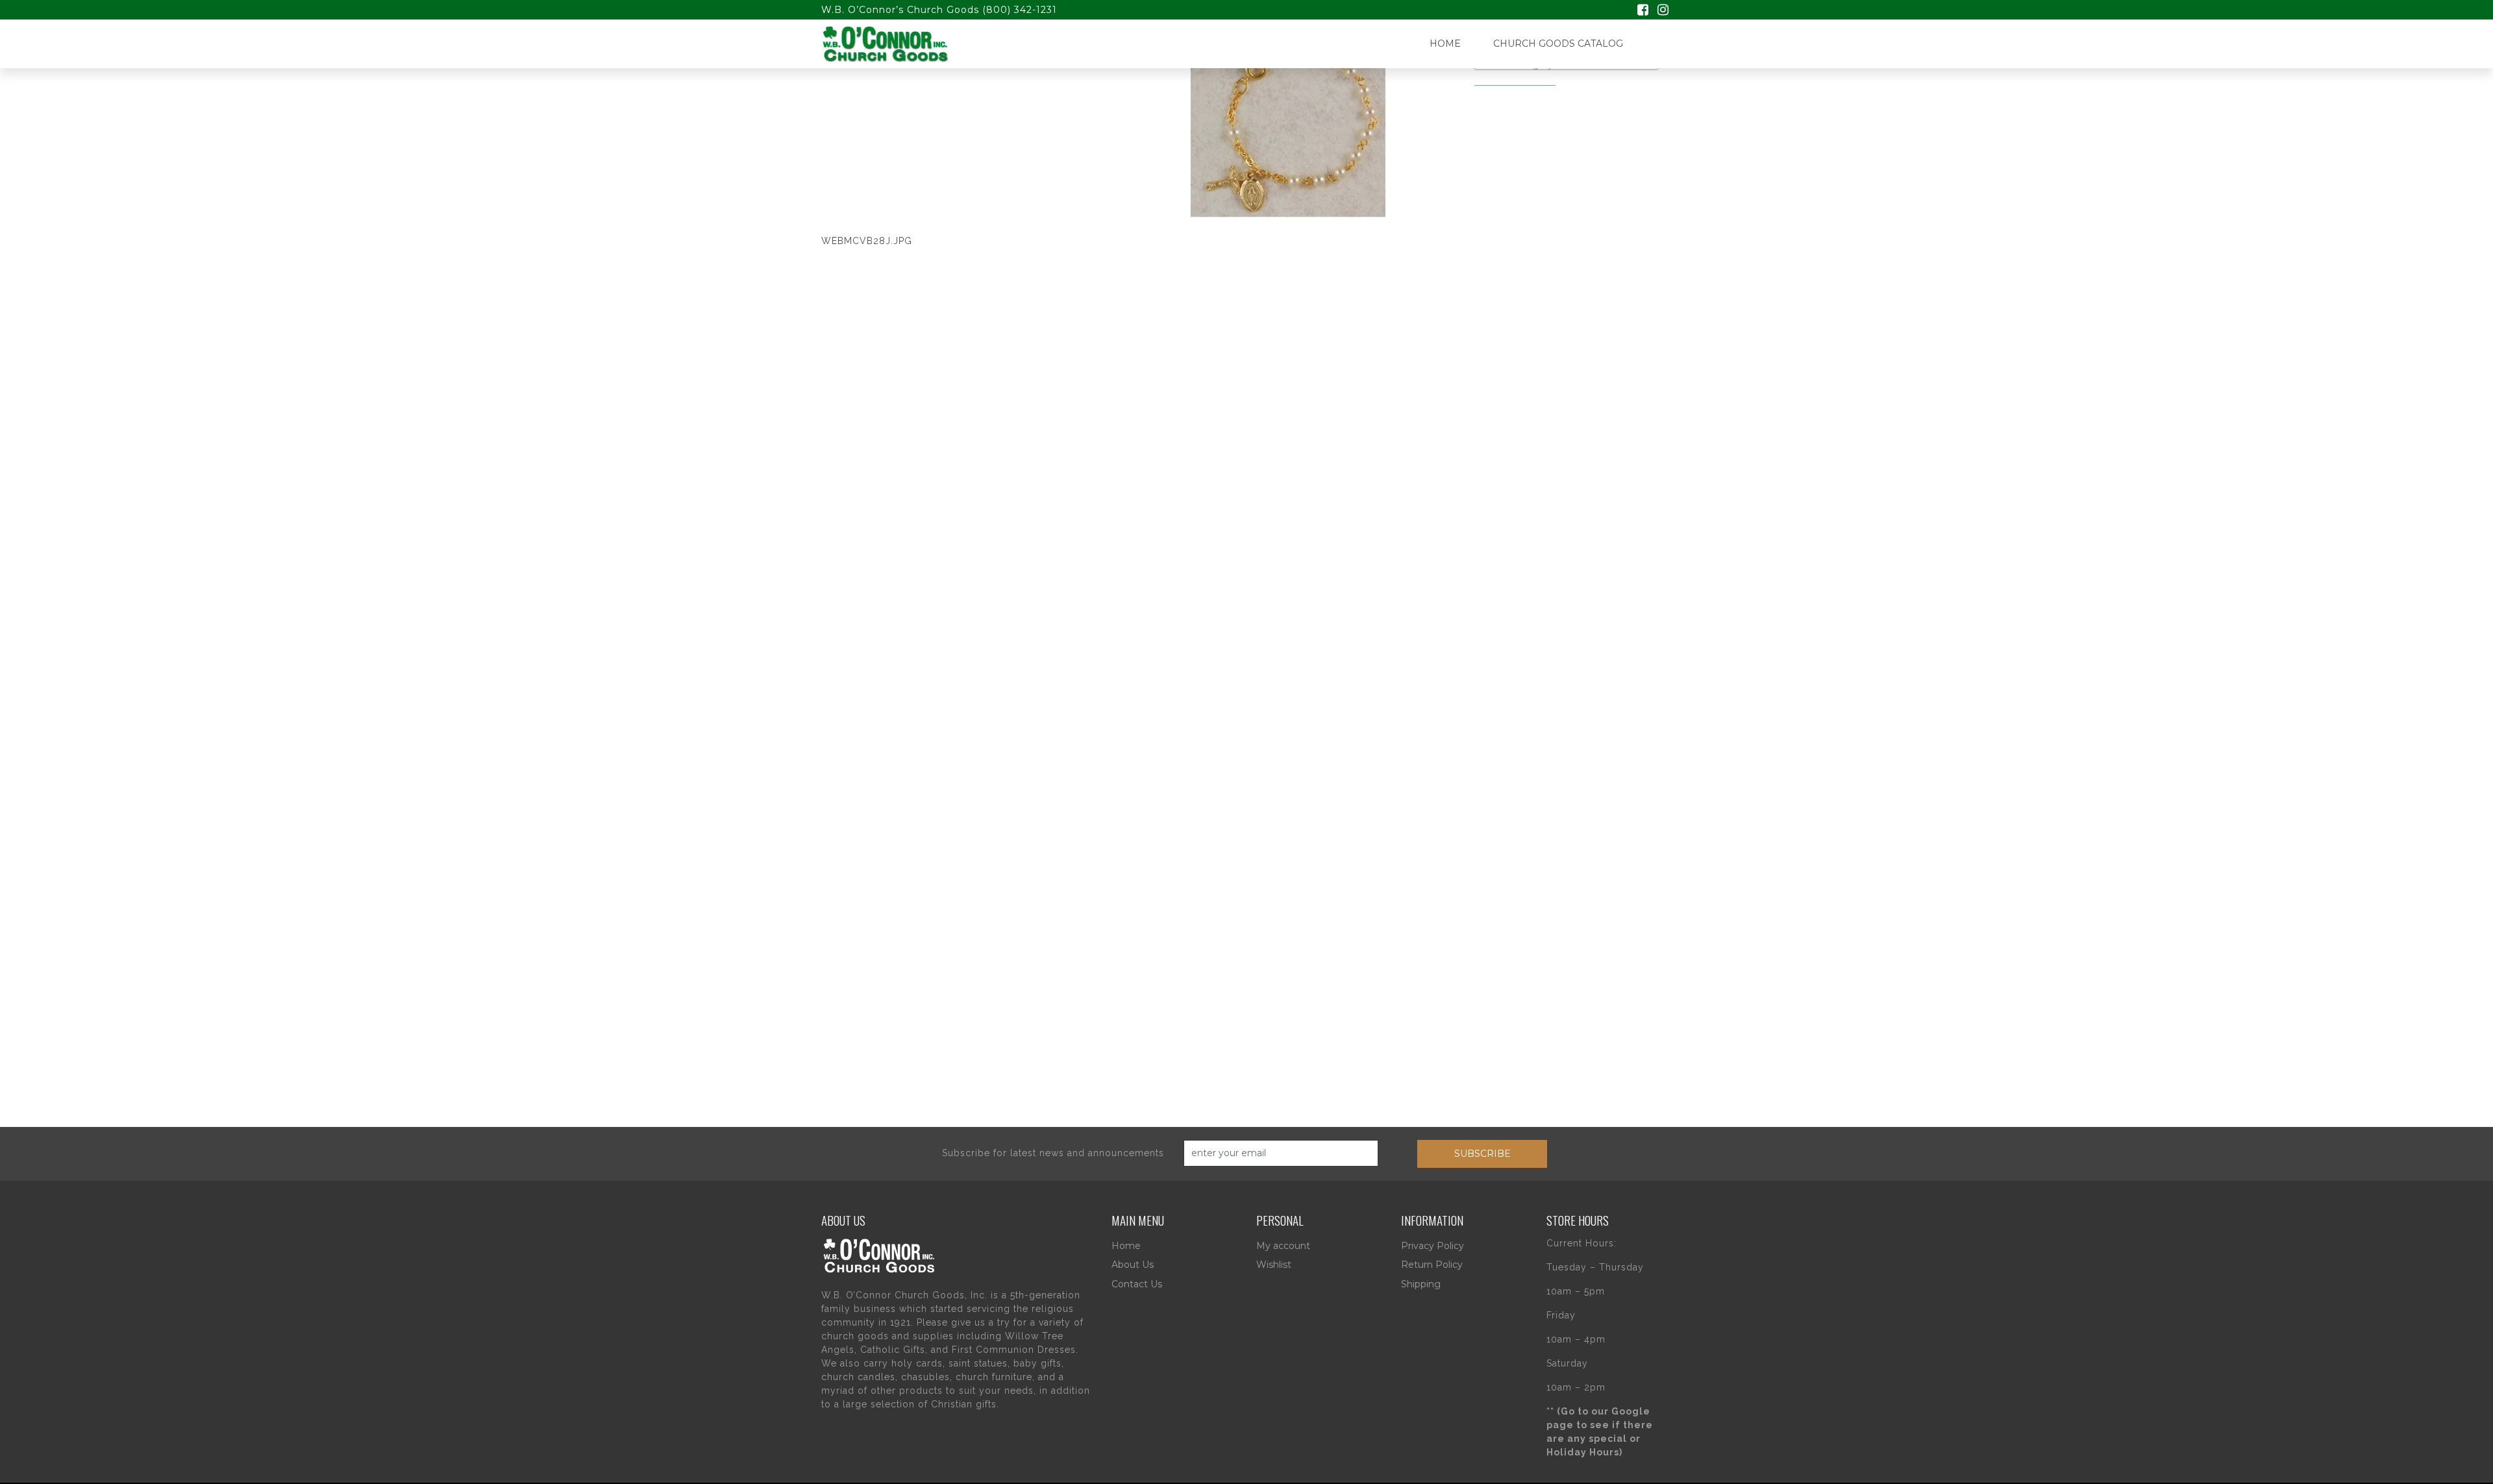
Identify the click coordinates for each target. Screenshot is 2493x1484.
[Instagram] (1663, 11)
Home (1445, 43)
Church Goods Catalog (1558, 43)
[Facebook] (1643, 11)
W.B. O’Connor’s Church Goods (900, 10)
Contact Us (1137, 1284)
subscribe (1482, 1154)
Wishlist (1274, 1265)
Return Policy (1432, 1265)
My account (1283, 1246)
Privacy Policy (1433, 1246)
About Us (1133, 1265)
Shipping (1421, 1284)
